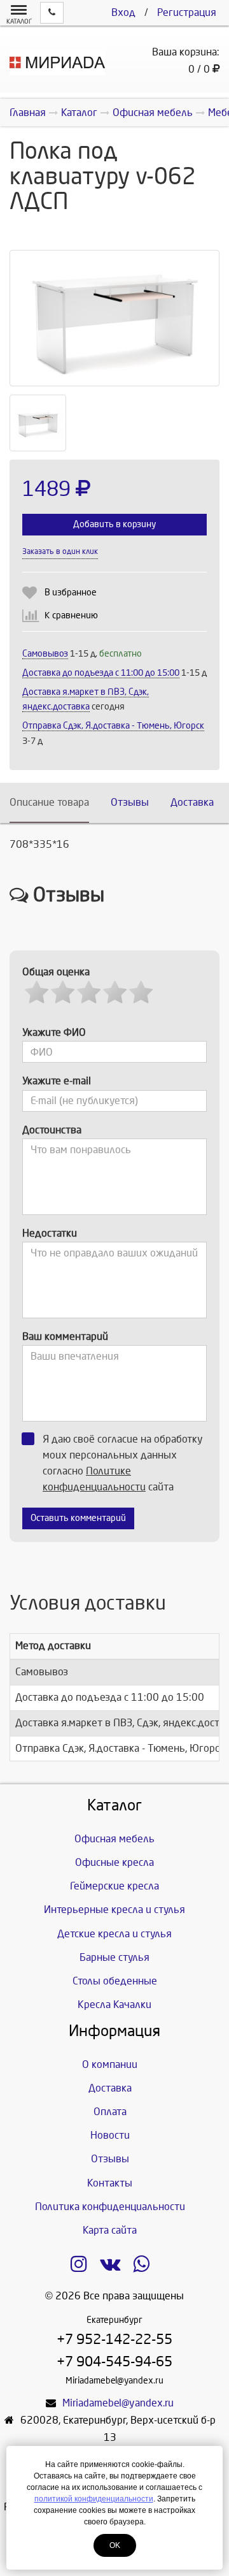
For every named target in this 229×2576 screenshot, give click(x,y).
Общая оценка (56, 972)
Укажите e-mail (57, 1081)
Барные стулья (114, 1957)
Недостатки (50, 1233)
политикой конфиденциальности (94, 2499)
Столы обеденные (115, 1981)
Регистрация (187, 12)
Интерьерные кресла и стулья (114, 1910)
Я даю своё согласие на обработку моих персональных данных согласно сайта (123, 1463)
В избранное (71, 593)
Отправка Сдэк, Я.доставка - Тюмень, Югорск (113, 726)
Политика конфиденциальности (110, 2207)
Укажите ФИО (54, 1032)
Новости (110, 2135)
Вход (123, 12)
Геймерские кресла (114, 1886)
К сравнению (71, 615)
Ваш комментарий (65, 1336)
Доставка (192, 802)
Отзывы (130, 802)
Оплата (110, 2112)
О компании (110, 2064)
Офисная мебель (114, 1839)
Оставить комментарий (78, 1518)
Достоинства (52, 1130)
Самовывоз (45, 654)
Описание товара (49, 802)
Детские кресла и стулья (114, 1934)
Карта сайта (110, 2230)
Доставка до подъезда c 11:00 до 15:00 (101, 673)
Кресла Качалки (114, 2005)
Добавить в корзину (114, 524)
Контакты (110, 2183)
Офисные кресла (114, 1862)
